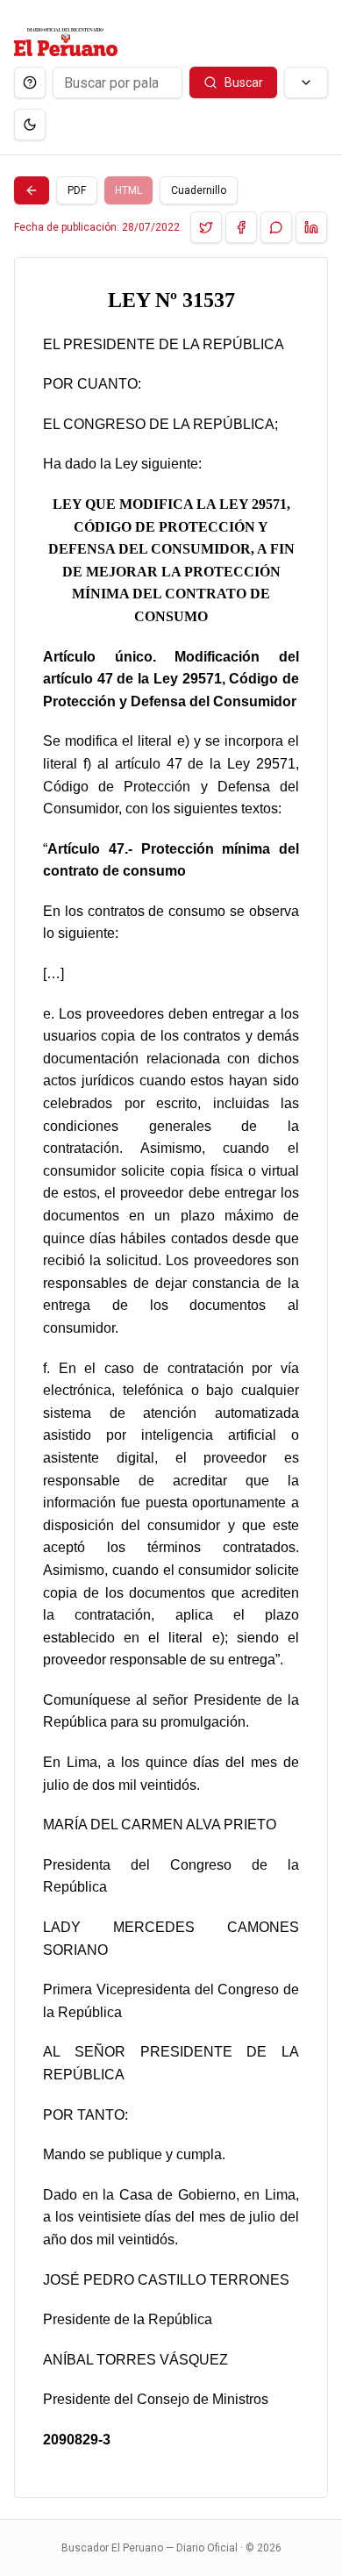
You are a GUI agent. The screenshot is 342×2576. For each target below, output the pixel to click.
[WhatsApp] (276, 227)
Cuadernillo (199, 190)
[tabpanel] (171, 1377)
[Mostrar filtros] (306, 82)
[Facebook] (241, 227)
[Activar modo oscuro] (30, 125)
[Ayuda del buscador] (30, 82)
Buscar (244, 82)
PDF (77, 190)
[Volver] (32, 190)
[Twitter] (206, 227)
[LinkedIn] (311, 227)
